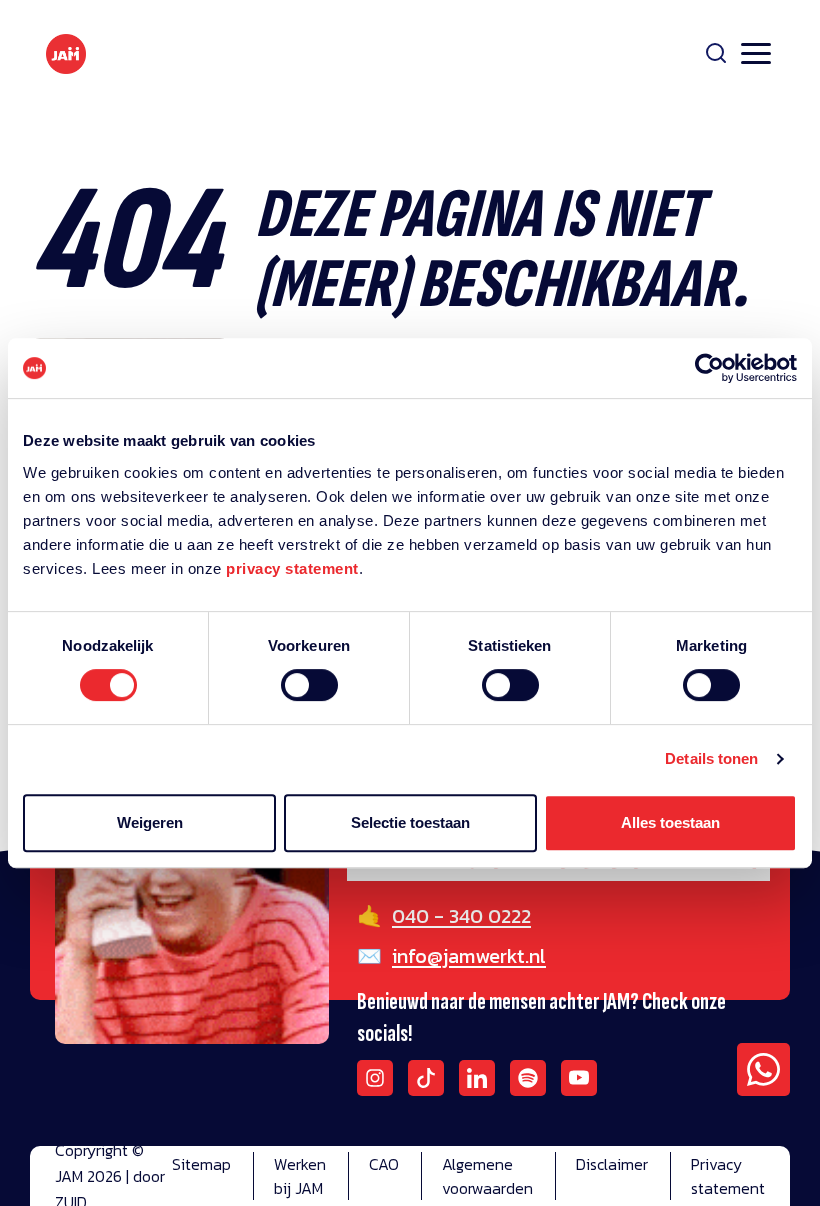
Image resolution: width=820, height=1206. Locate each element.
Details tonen (711, 758)
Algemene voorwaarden (487, 1176)
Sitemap (201, 1164)
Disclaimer (612, 1164)
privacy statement (292, 568)
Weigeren (150, 822)
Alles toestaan (670, 822)
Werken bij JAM (300, 1176)
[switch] (309, 698)
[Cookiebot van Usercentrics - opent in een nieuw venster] (709, 368)
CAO (384, 1164)
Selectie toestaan (410, 822)
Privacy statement (728, 1176)
